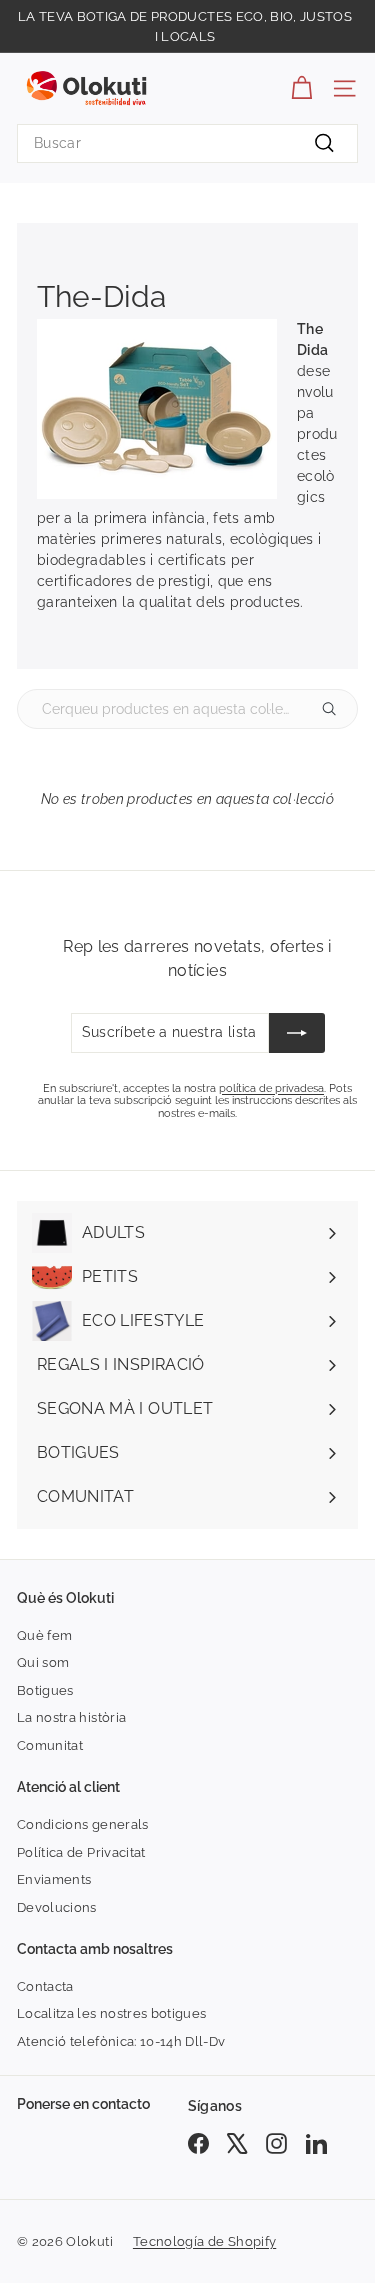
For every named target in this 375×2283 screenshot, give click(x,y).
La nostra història (71, 1717)
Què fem (44, 1635)
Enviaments (54, 1879)
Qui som (43, 1662)
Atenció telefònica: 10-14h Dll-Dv (121, 2041)
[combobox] (187, 143)
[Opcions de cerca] (337, 709)
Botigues (45, 1690)
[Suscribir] (297, 1033)
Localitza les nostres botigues (112, 2013)
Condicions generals (83, 1824)
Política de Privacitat (81, 1852)
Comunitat (50, 1745)
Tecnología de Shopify (204, 2241)
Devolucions (57, 1907)
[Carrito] (301, 88)
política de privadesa (271, 1088)
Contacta (45, 1986)
